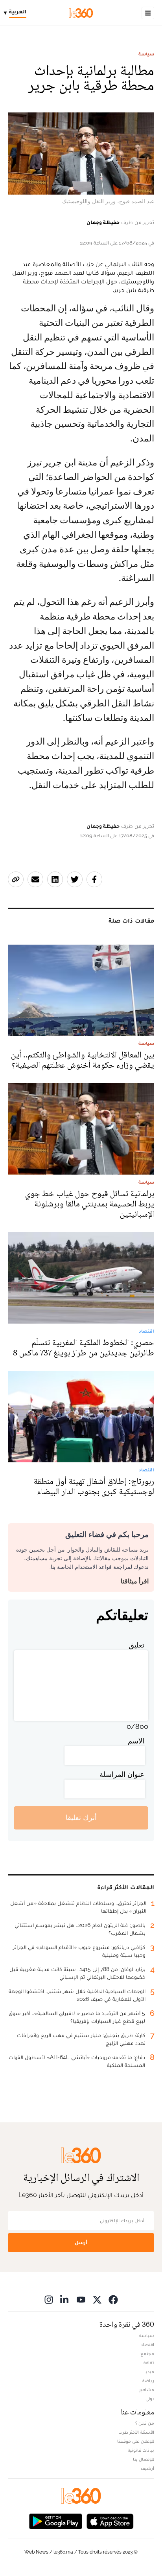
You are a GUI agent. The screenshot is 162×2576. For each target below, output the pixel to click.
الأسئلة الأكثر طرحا (136, 2432)
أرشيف (147, 2468)
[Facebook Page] (113, 2299)
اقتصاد (147, 2344)
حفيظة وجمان (103, 222)
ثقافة (149, 2363)
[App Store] (110, 2521)
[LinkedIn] (65, 2299)
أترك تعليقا (81, 1818)
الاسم (136, 1741)
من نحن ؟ (145, 2423)
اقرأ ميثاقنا (135, 1581)
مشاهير (147, 2390)
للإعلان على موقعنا (136, 2441)
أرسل (81, 2242)
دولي (150, 2399)
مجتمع (147, 2354)
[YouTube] (81, 2299)
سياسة (146, 54)
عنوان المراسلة (122, 1774)
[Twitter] (97, 2299)
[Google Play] (55, 2521)
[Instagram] (49, 2299)
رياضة (148, 2381)
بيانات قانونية (141, 2450)
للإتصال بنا (144, 2459)
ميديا (149, 2372)
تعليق (136, 1645)
